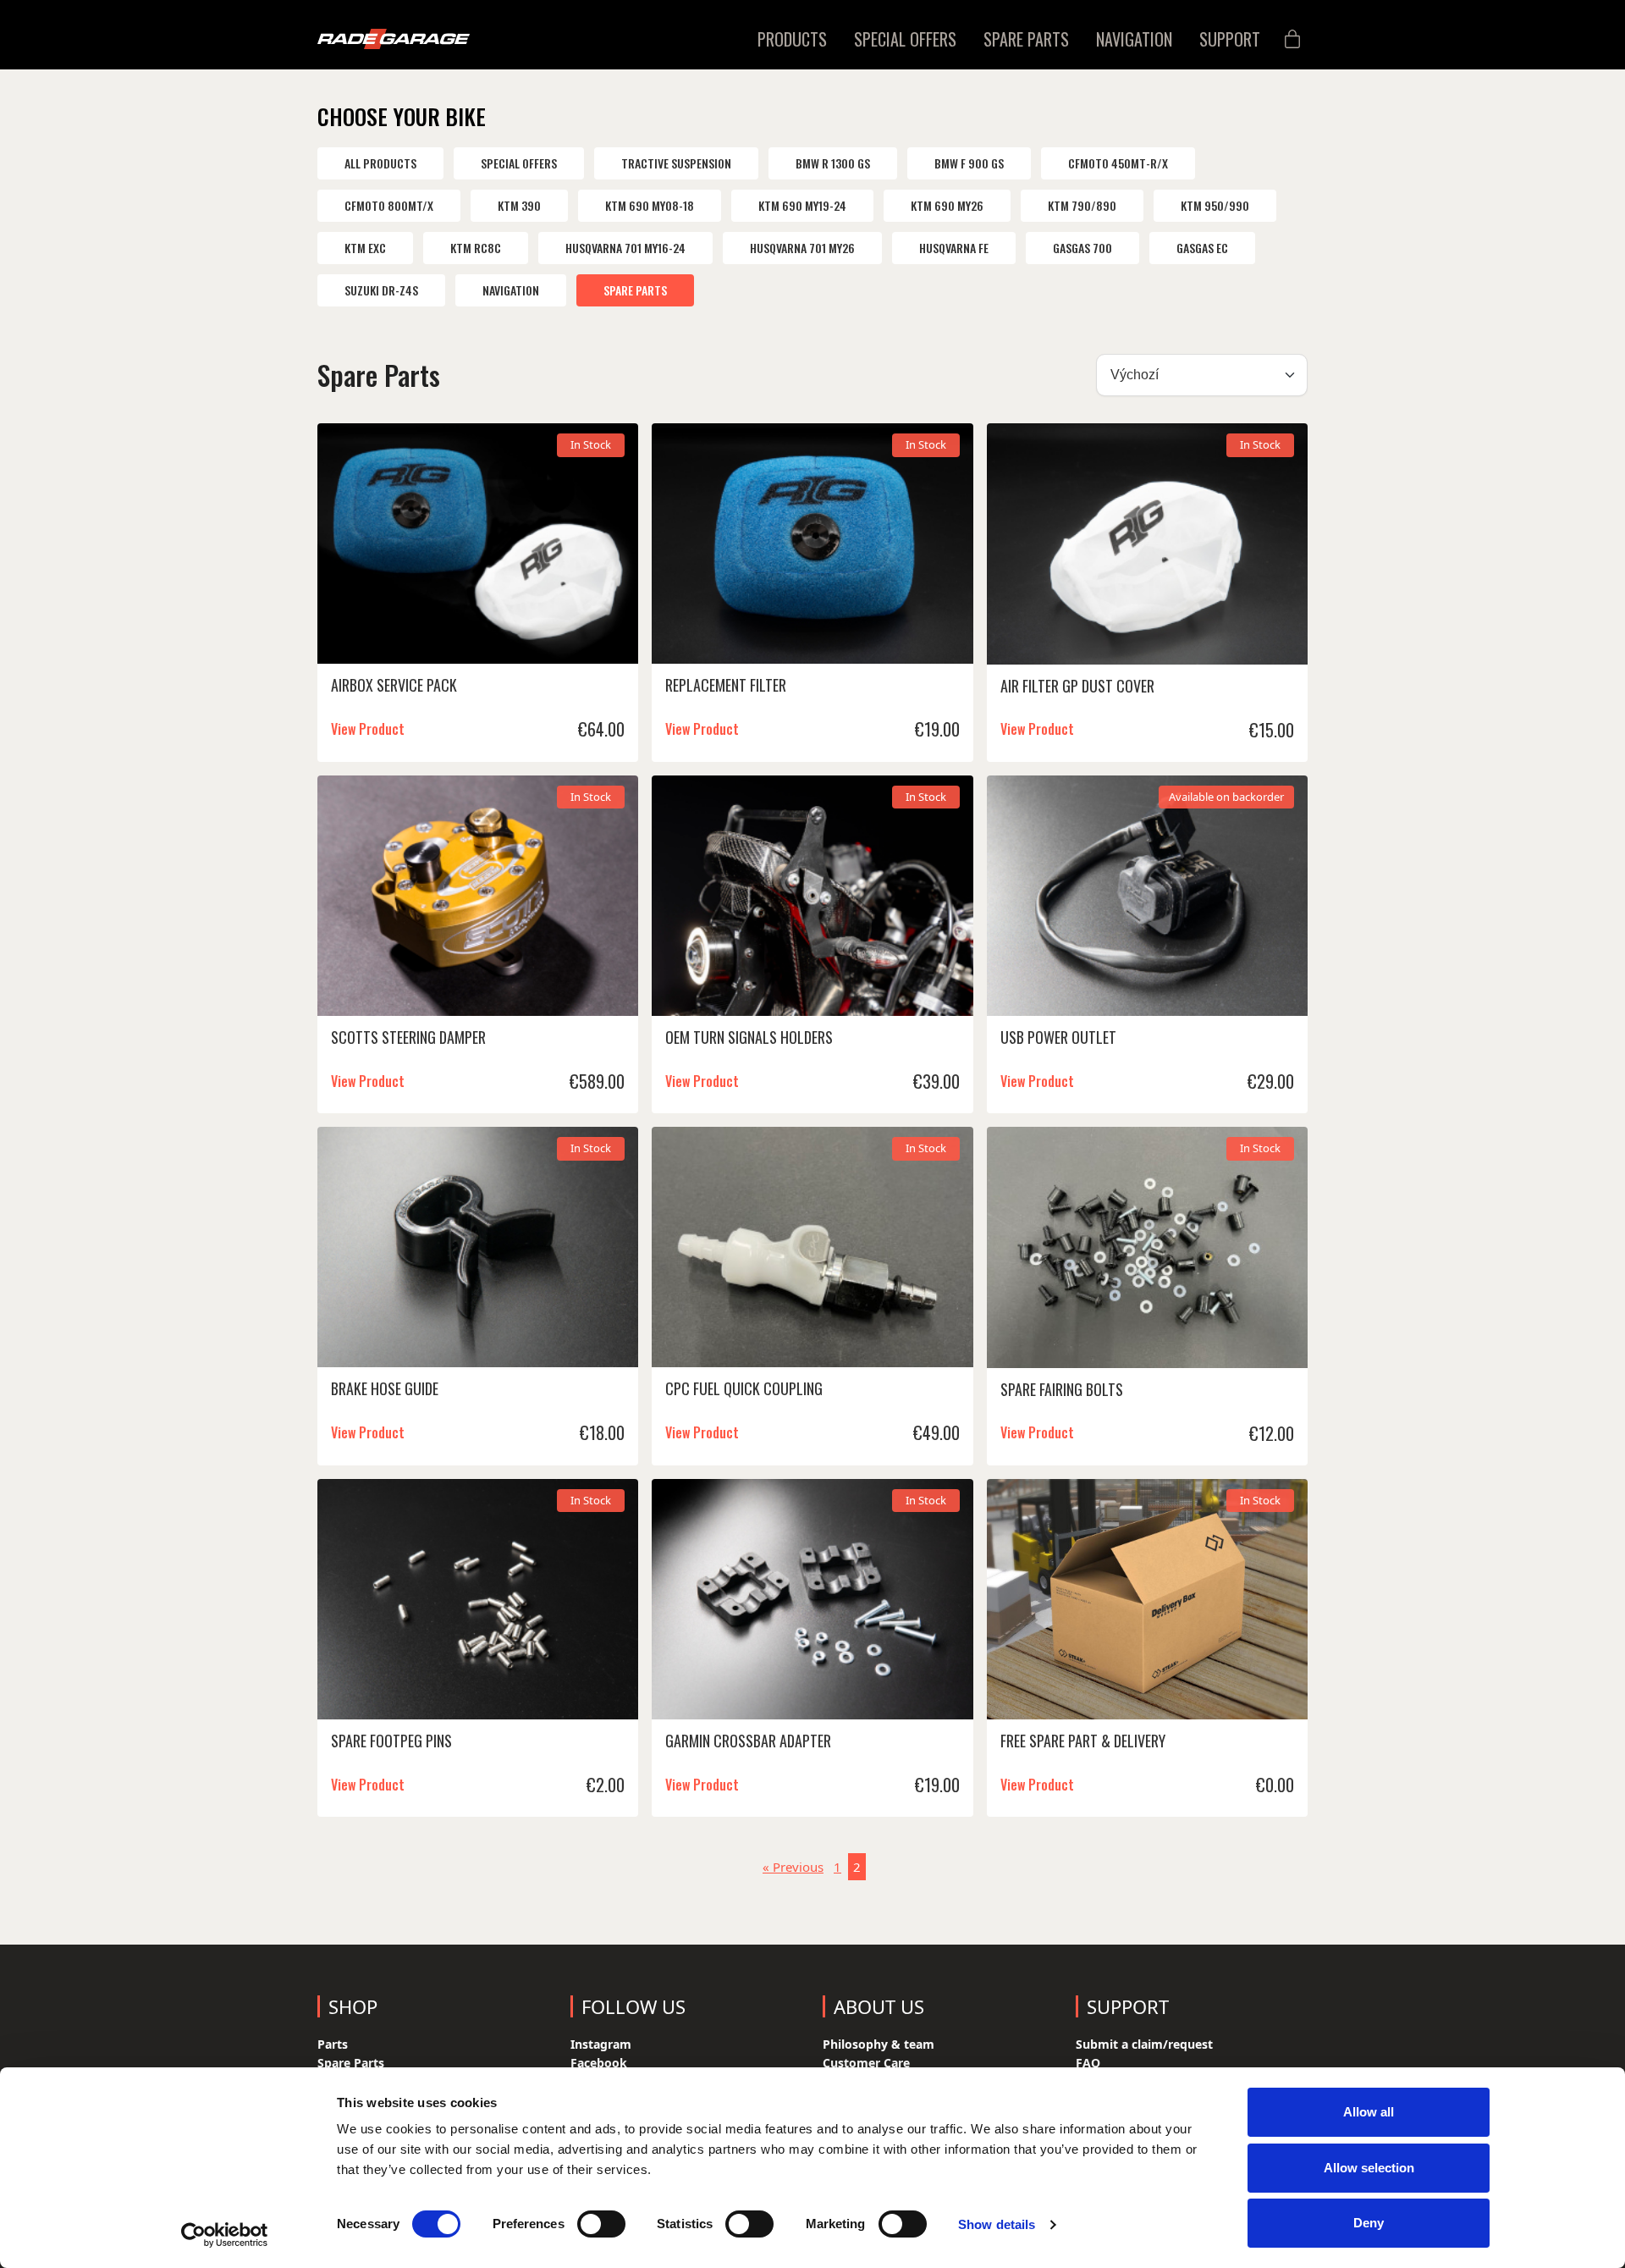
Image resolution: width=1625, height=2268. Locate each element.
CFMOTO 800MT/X (389, 205)
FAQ (1088, 2063)
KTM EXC (365, 248)
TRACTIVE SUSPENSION (676, 163)
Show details (997, 2224)
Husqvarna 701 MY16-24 (625, 248)
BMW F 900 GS (969, 163)
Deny (1369, 2223)
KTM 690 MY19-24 (802, 205)
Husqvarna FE (954, 248)
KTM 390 (519, 205)
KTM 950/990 (1215, 205)
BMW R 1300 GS (833, 163)
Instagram (601, 2044)
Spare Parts (635, 290)
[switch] (601, 2224)
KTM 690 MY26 (947, 205)
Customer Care (866, 2063)
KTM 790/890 (1082, 205)
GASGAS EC (1202, 248)
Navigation (511, 290)
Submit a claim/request (1144, 2044)
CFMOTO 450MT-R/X (1118, 163)
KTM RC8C (476, 248)
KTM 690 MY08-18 (650, 205)
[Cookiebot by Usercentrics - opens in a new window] (225, 2235)
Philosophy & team (879, 2044)
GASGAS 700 (1082, 248)
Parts (333, 2044)
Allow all (1369, 2112)
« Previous (793, 1867)
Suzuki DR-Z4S (381, 290)
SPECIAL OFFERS (519, 163)
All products (380, 163)
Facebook (599, 2063)
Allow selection (1369, 2168)
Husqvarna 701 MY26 (802, 248)
